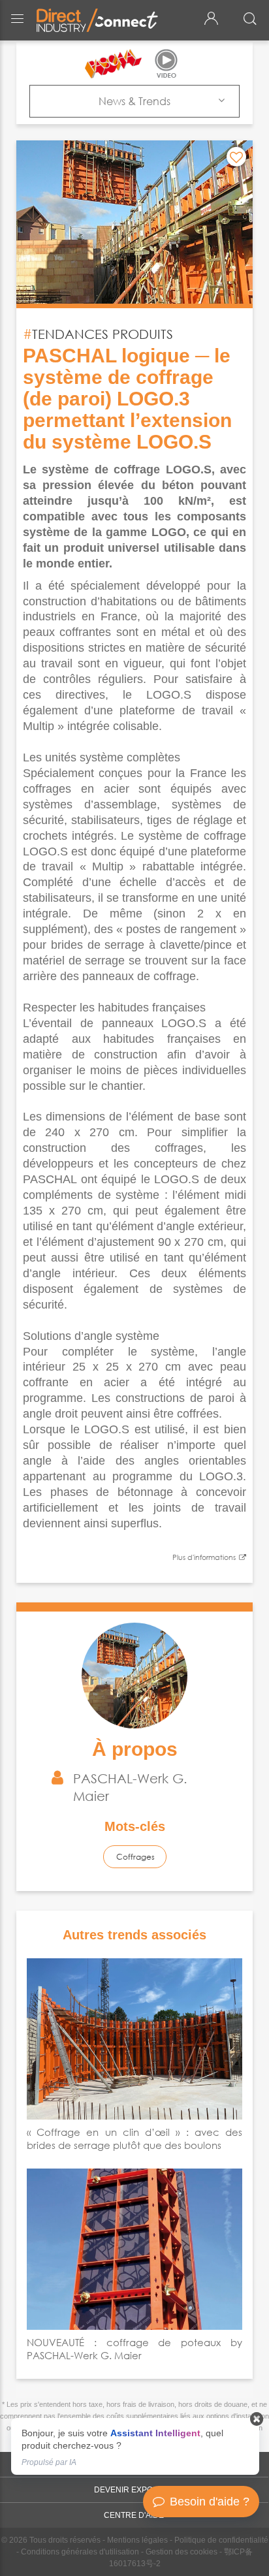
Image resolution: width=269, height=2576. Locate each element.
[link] (135, 2446)
